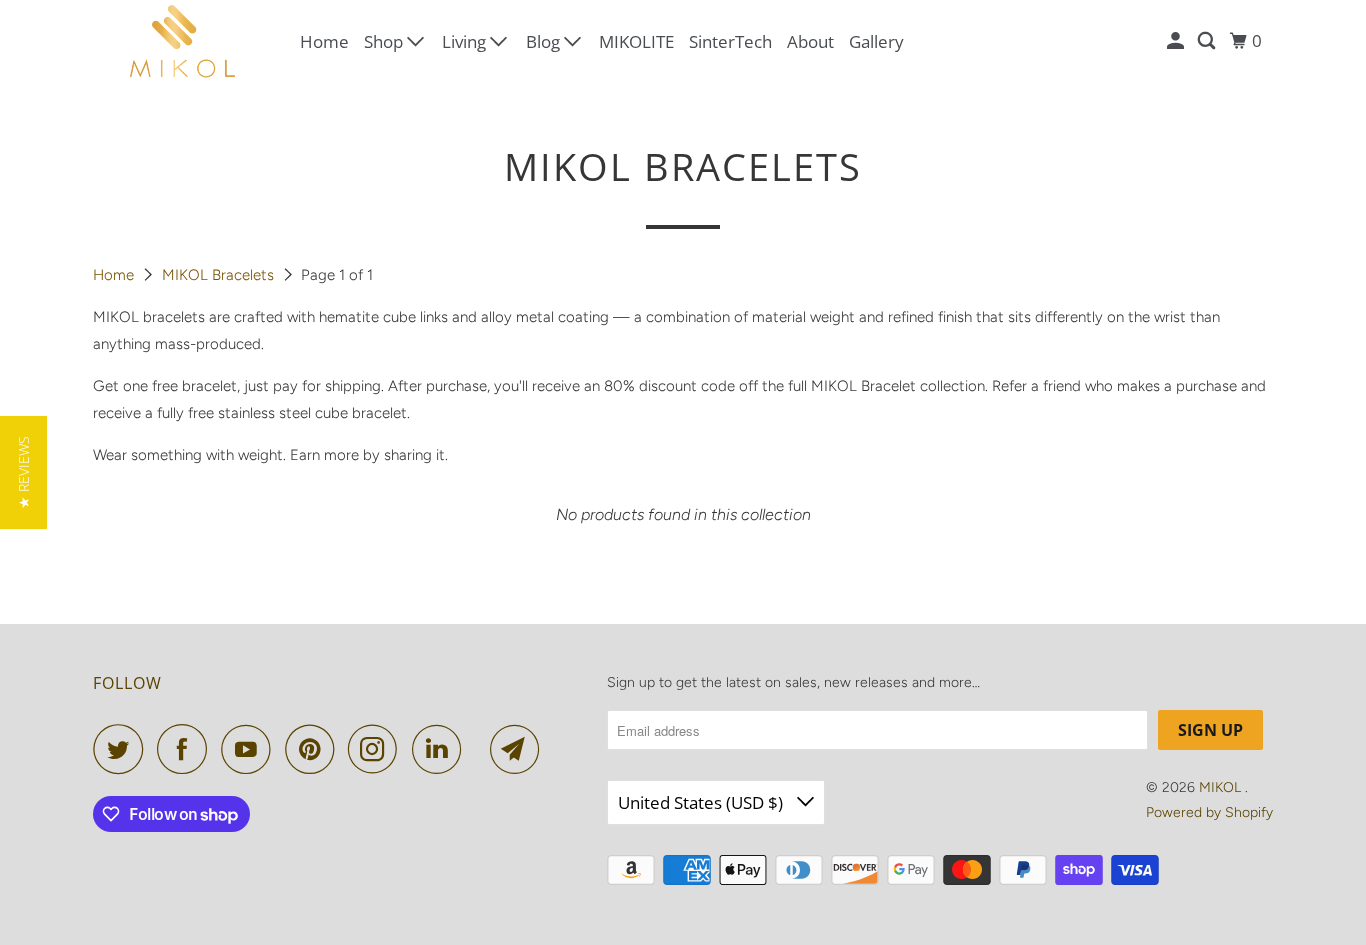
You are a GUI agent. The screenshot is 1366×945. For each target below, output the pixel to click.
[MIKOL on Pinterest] (314, 749)
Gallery (876, 41)
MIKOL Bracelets (220, 275)
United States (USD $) (702, 802)
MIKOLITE (636, 41)
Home (324, 41)
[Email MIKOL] (520, 749)
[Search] (1208, 41)
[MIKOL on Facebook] (187, 749)
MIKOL (1222, 787)
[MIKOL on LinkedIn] (442, 749)
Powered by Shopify (1209, 812)
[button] (23, 472)
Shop (385, 41)
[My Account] (1177, 41)
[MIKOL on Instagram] (378, 749)
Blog (545, 41)
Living (466, 41)
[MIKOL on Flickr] (481, 749)
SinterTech (730, 41)
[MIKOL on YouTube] (251, 749)
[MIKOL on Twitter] (123, 749)
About (810, 41)
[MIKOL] (183, 41)
